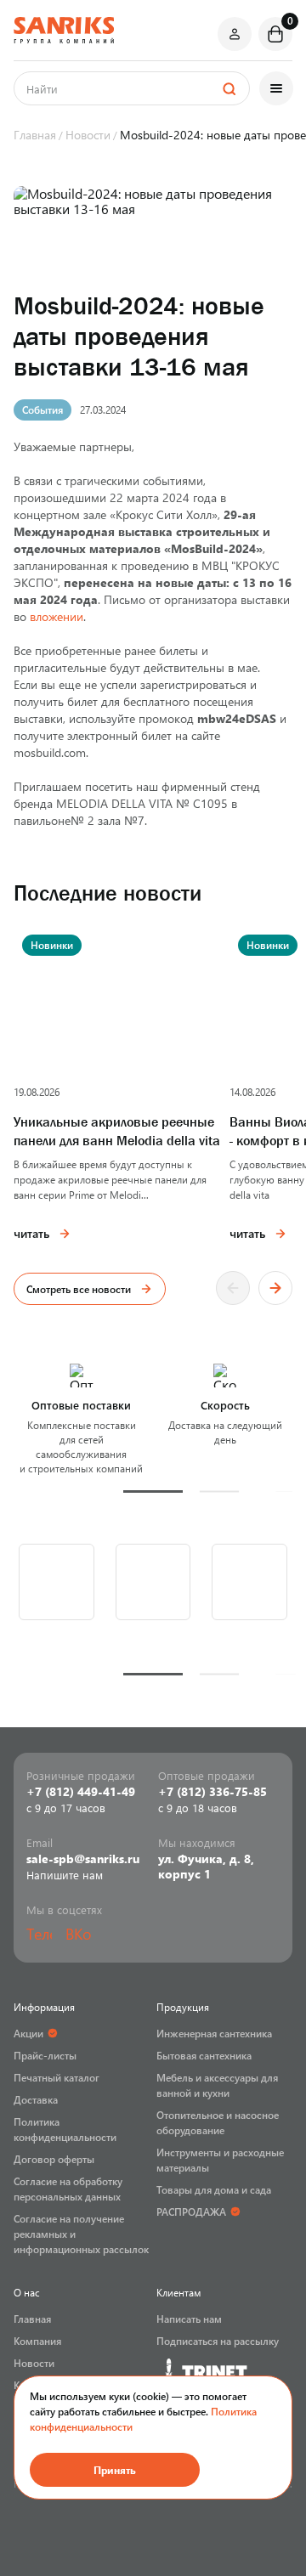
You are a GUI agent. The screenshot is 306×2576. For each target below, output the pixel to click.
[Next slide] (275, 1288)
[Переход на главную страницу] (64, 30)
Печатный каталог (57, 2077)
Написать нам (189, 2319)
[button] (153, 1491)
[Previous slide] (233, 1288)
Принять (115, 2470)
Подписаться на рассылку (218, 2341)
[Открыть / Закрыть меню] (276, 88)
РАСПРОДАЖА (191, 2212)
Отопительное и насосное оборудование (218, 2122)
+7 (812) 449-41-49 (81, 1792)
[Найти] (229, 88)
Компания (37, 2341)
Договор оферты (54, 2159)
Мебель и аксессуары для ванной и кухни (217, 2085)
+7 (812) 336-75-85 (212, 1792)
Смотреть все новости (79, 1289)
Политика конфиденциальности (65, 2129)
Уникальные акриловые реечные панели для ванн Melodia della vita (117, 1131)
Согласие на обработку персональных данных (68, 2189)
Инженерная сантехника (214, 2033)
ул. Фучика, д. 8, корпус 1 (206, 1867)
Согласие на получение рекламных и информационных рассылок (81, 2234)
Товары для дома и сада (214, 2189)
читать (31, 1233)
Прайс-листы (45, 2055)
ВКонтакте (78, 1934)
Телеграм (39, 1934)
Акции (28, 2033)
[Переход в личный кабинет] (235, 34)
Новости (34, 2363)
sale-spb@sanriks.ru (83, 1859)
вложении (57, 616)
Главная (32, 2319)
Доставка (36, 2099)
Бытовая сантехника (204, 2055)
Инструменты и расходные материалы (220, 2160)
